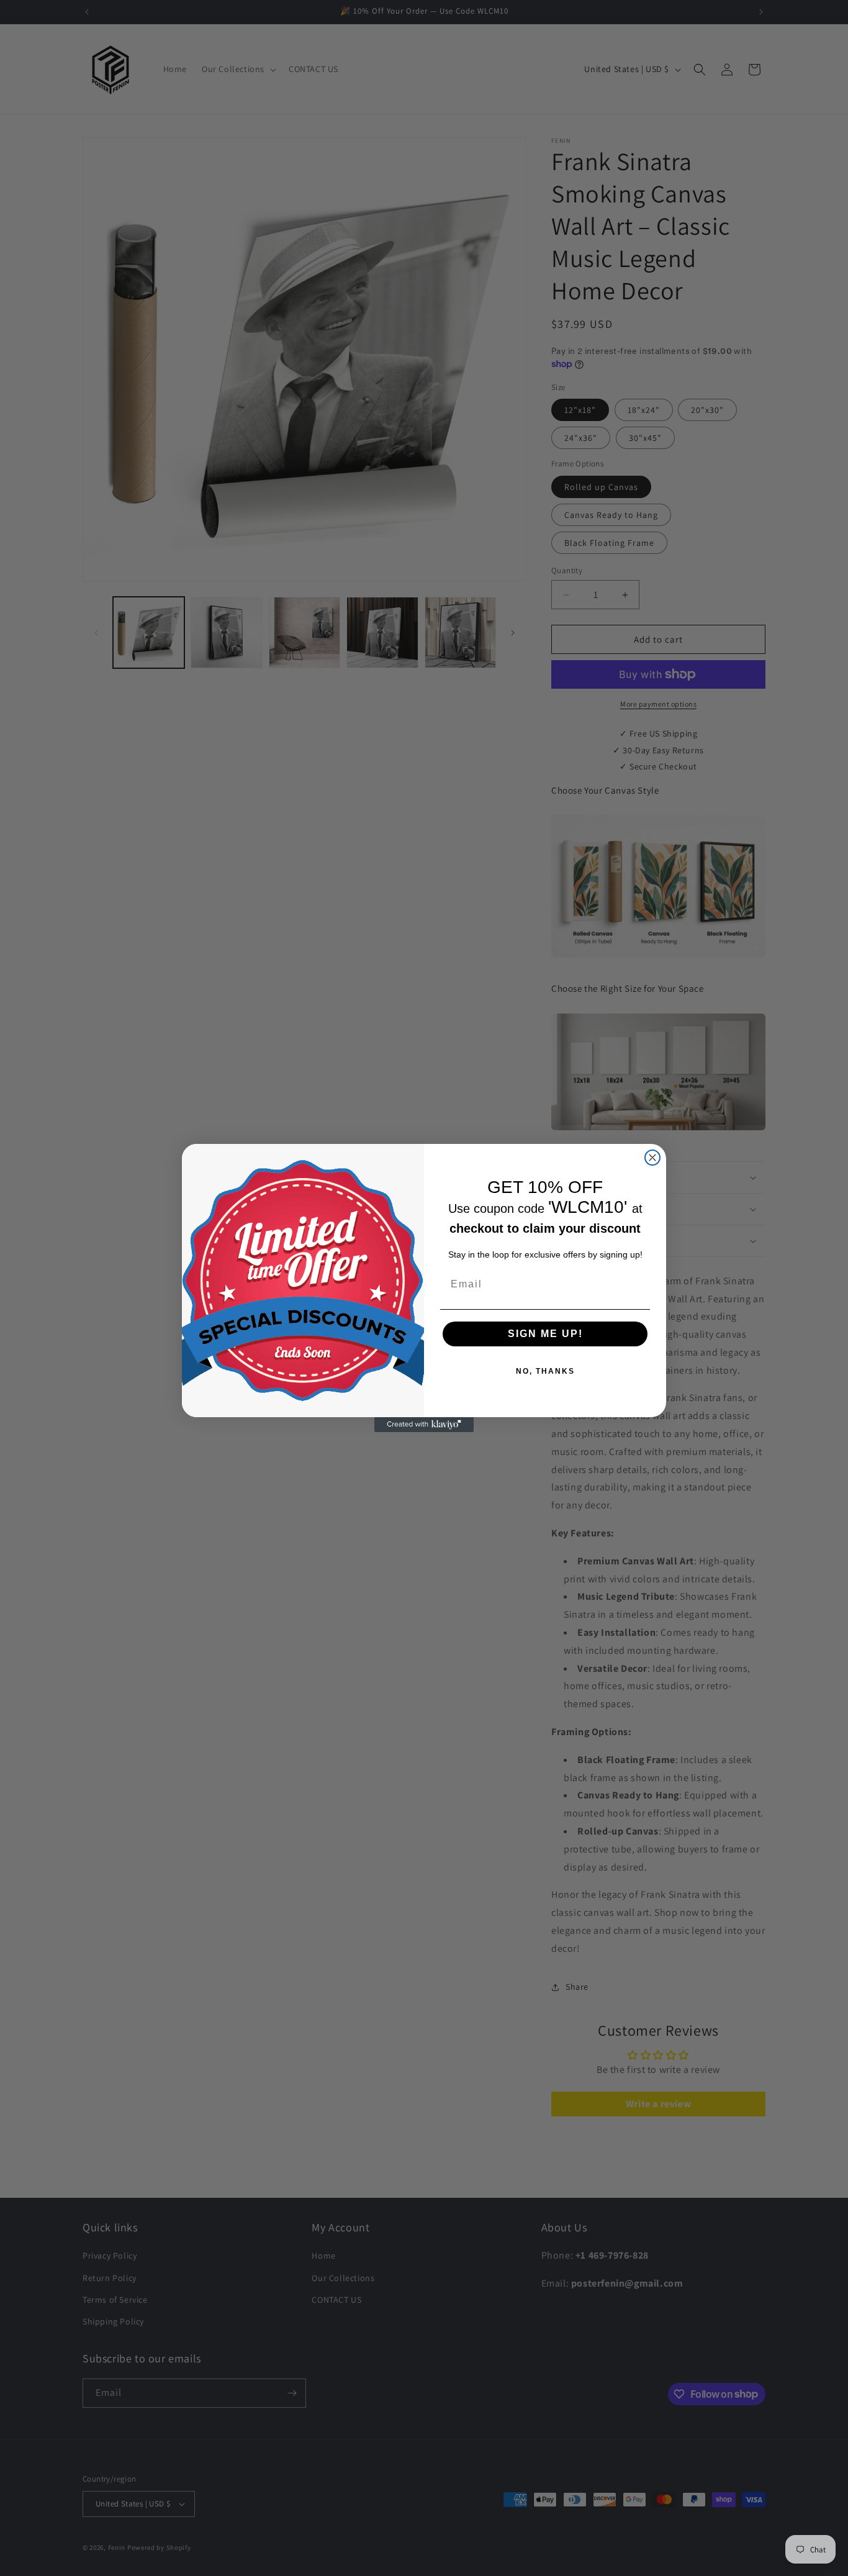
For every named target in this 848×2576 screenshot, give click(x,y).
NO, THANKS (545, 1371)
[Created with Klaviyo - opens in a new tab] (424, 1425)
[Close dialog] (652, 1158)
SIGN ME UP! (545, 1334)
